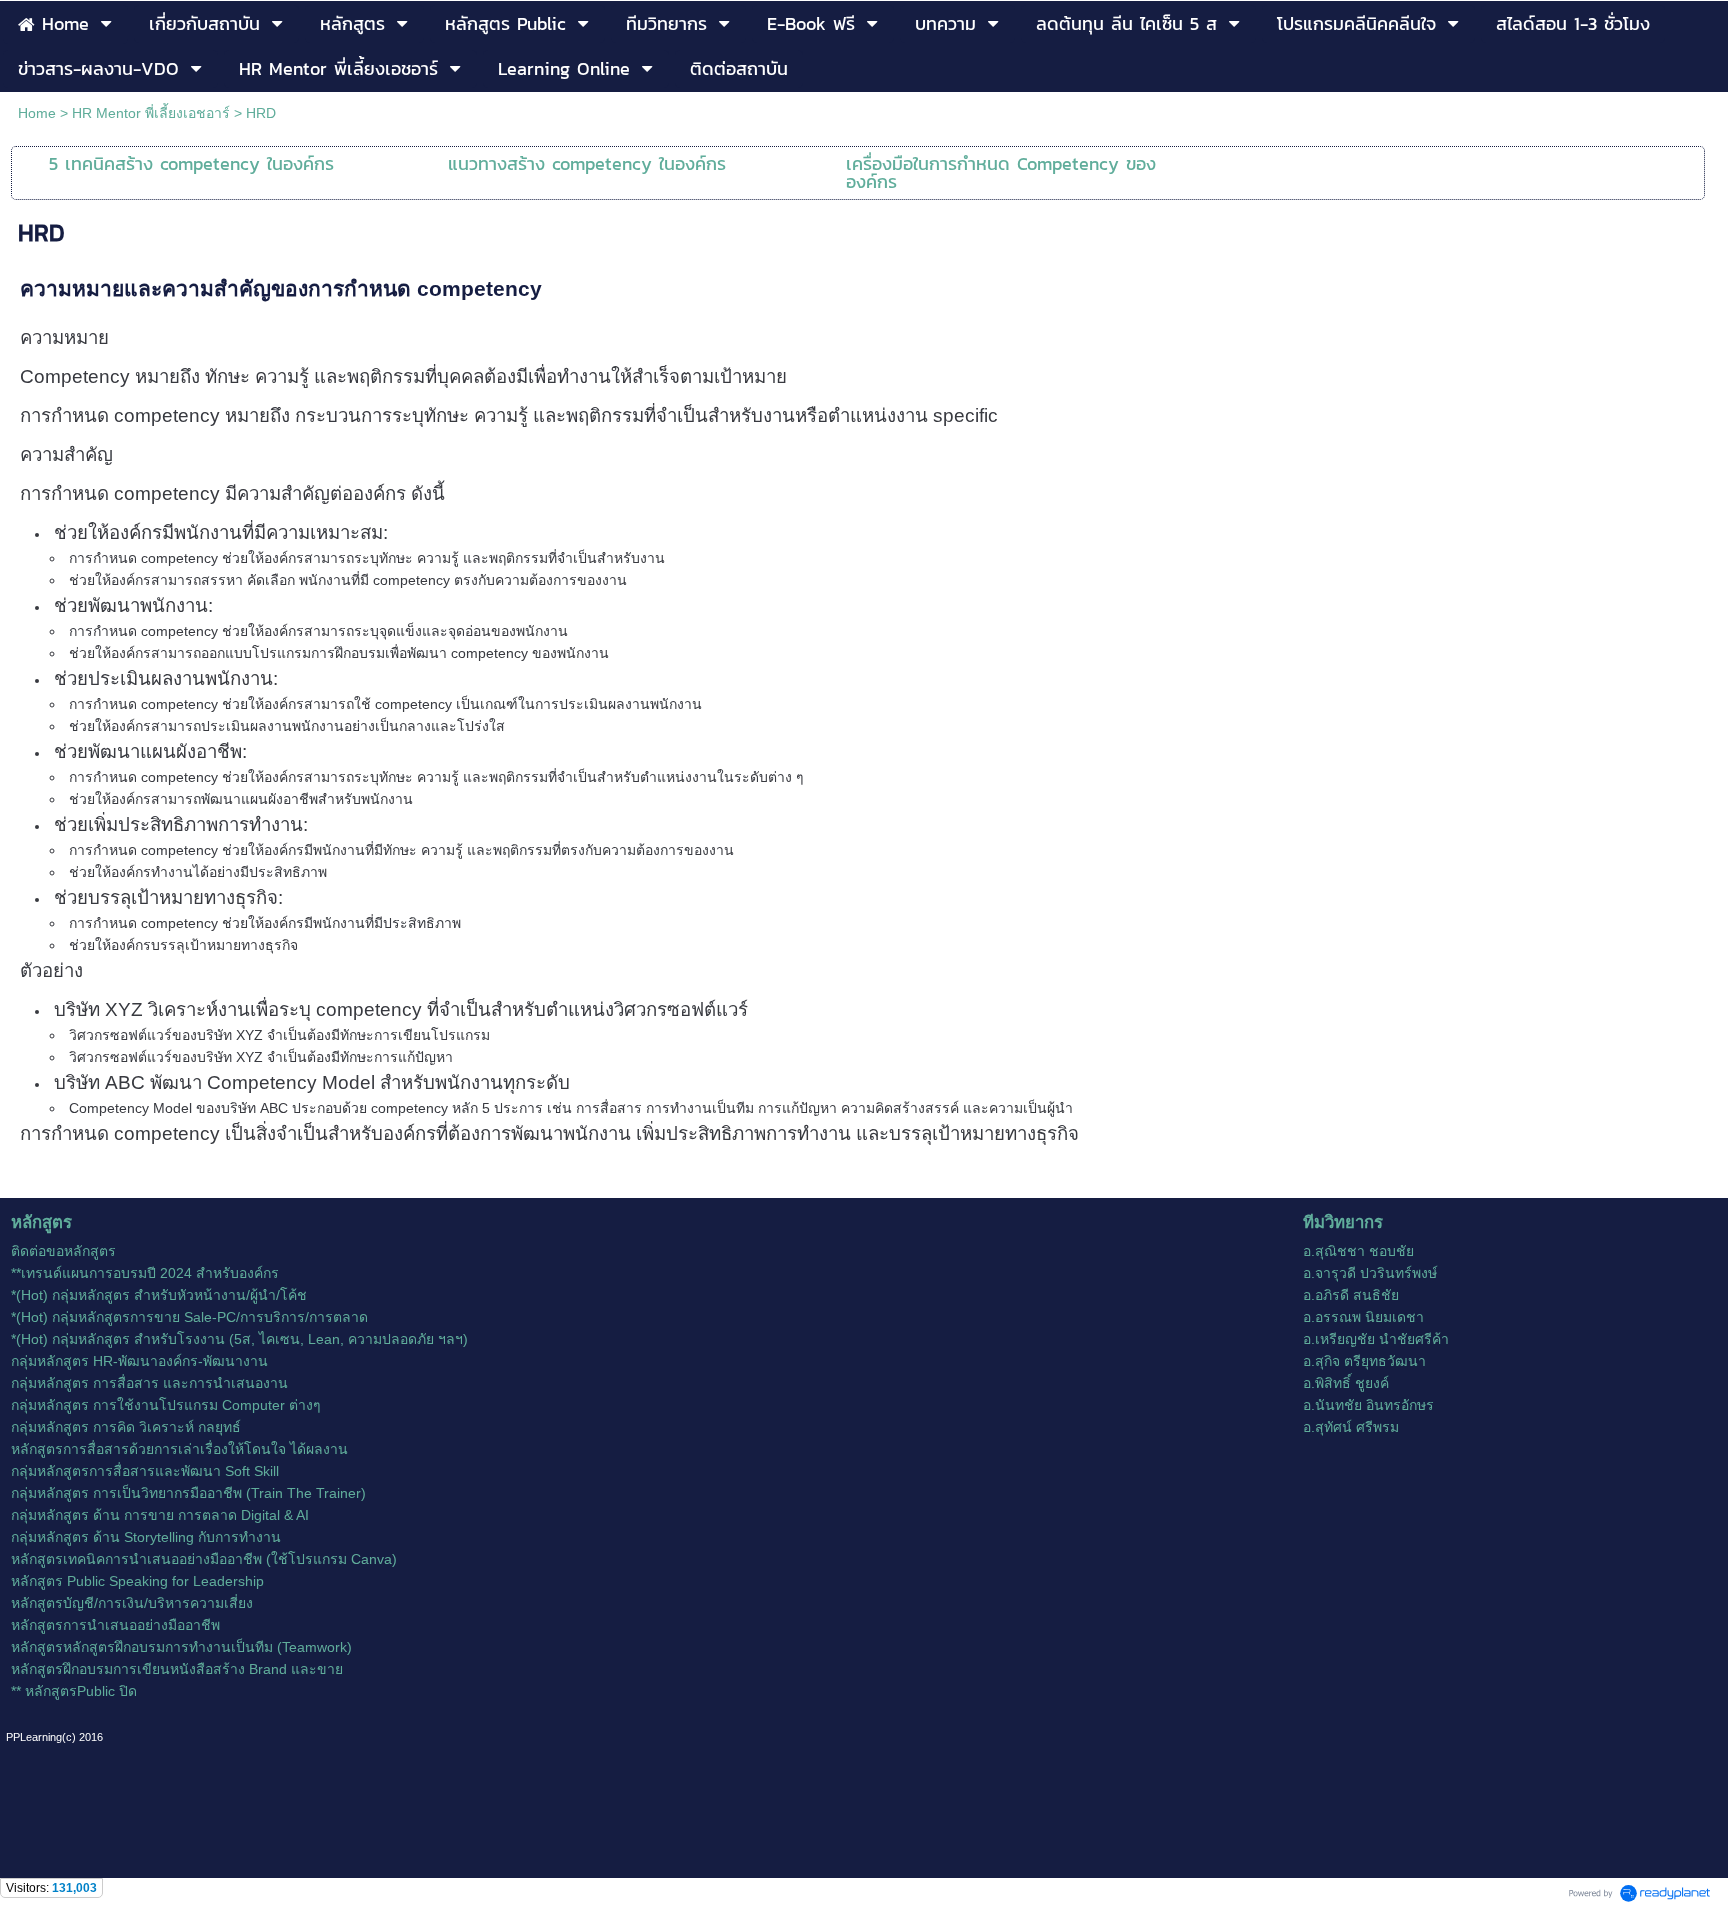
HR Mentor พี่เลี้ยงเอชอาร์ (151, 113)
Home (37, 113)
